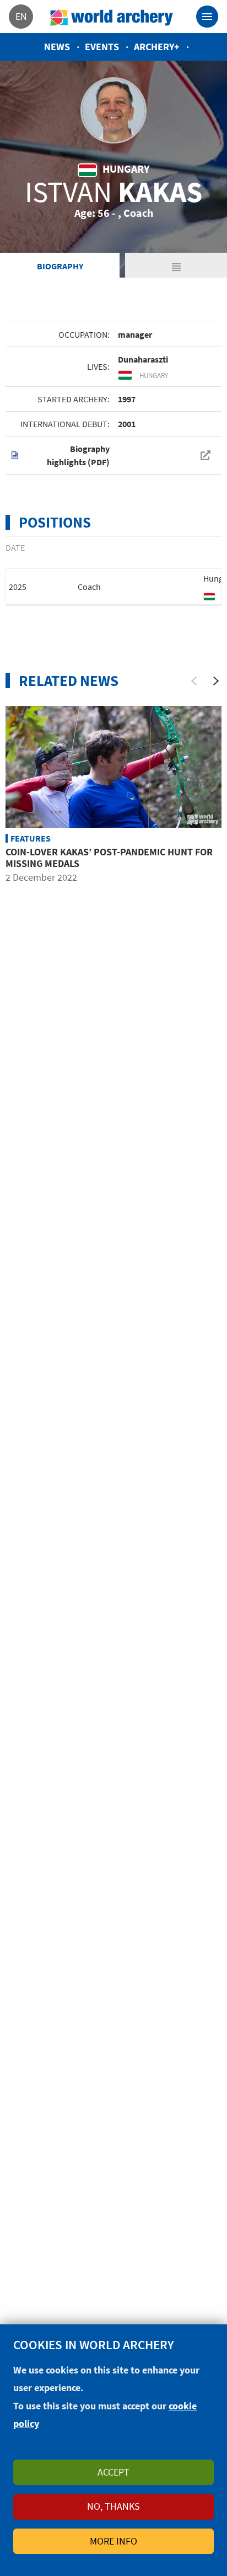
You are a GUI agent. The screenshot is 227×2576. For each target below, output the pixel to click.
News (57, 47)
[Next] (216, 681)
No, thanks (113, 2506)
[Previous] (194, 681)
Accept (113, 2472)
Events (102, 47)
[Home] (112, 17)
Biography (60, 266)
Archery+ (157, 47)
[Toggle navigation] (207, 17)
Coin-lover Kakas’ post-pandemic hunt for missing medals (109, 858)
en (21, 16)
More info (113, 2541)
